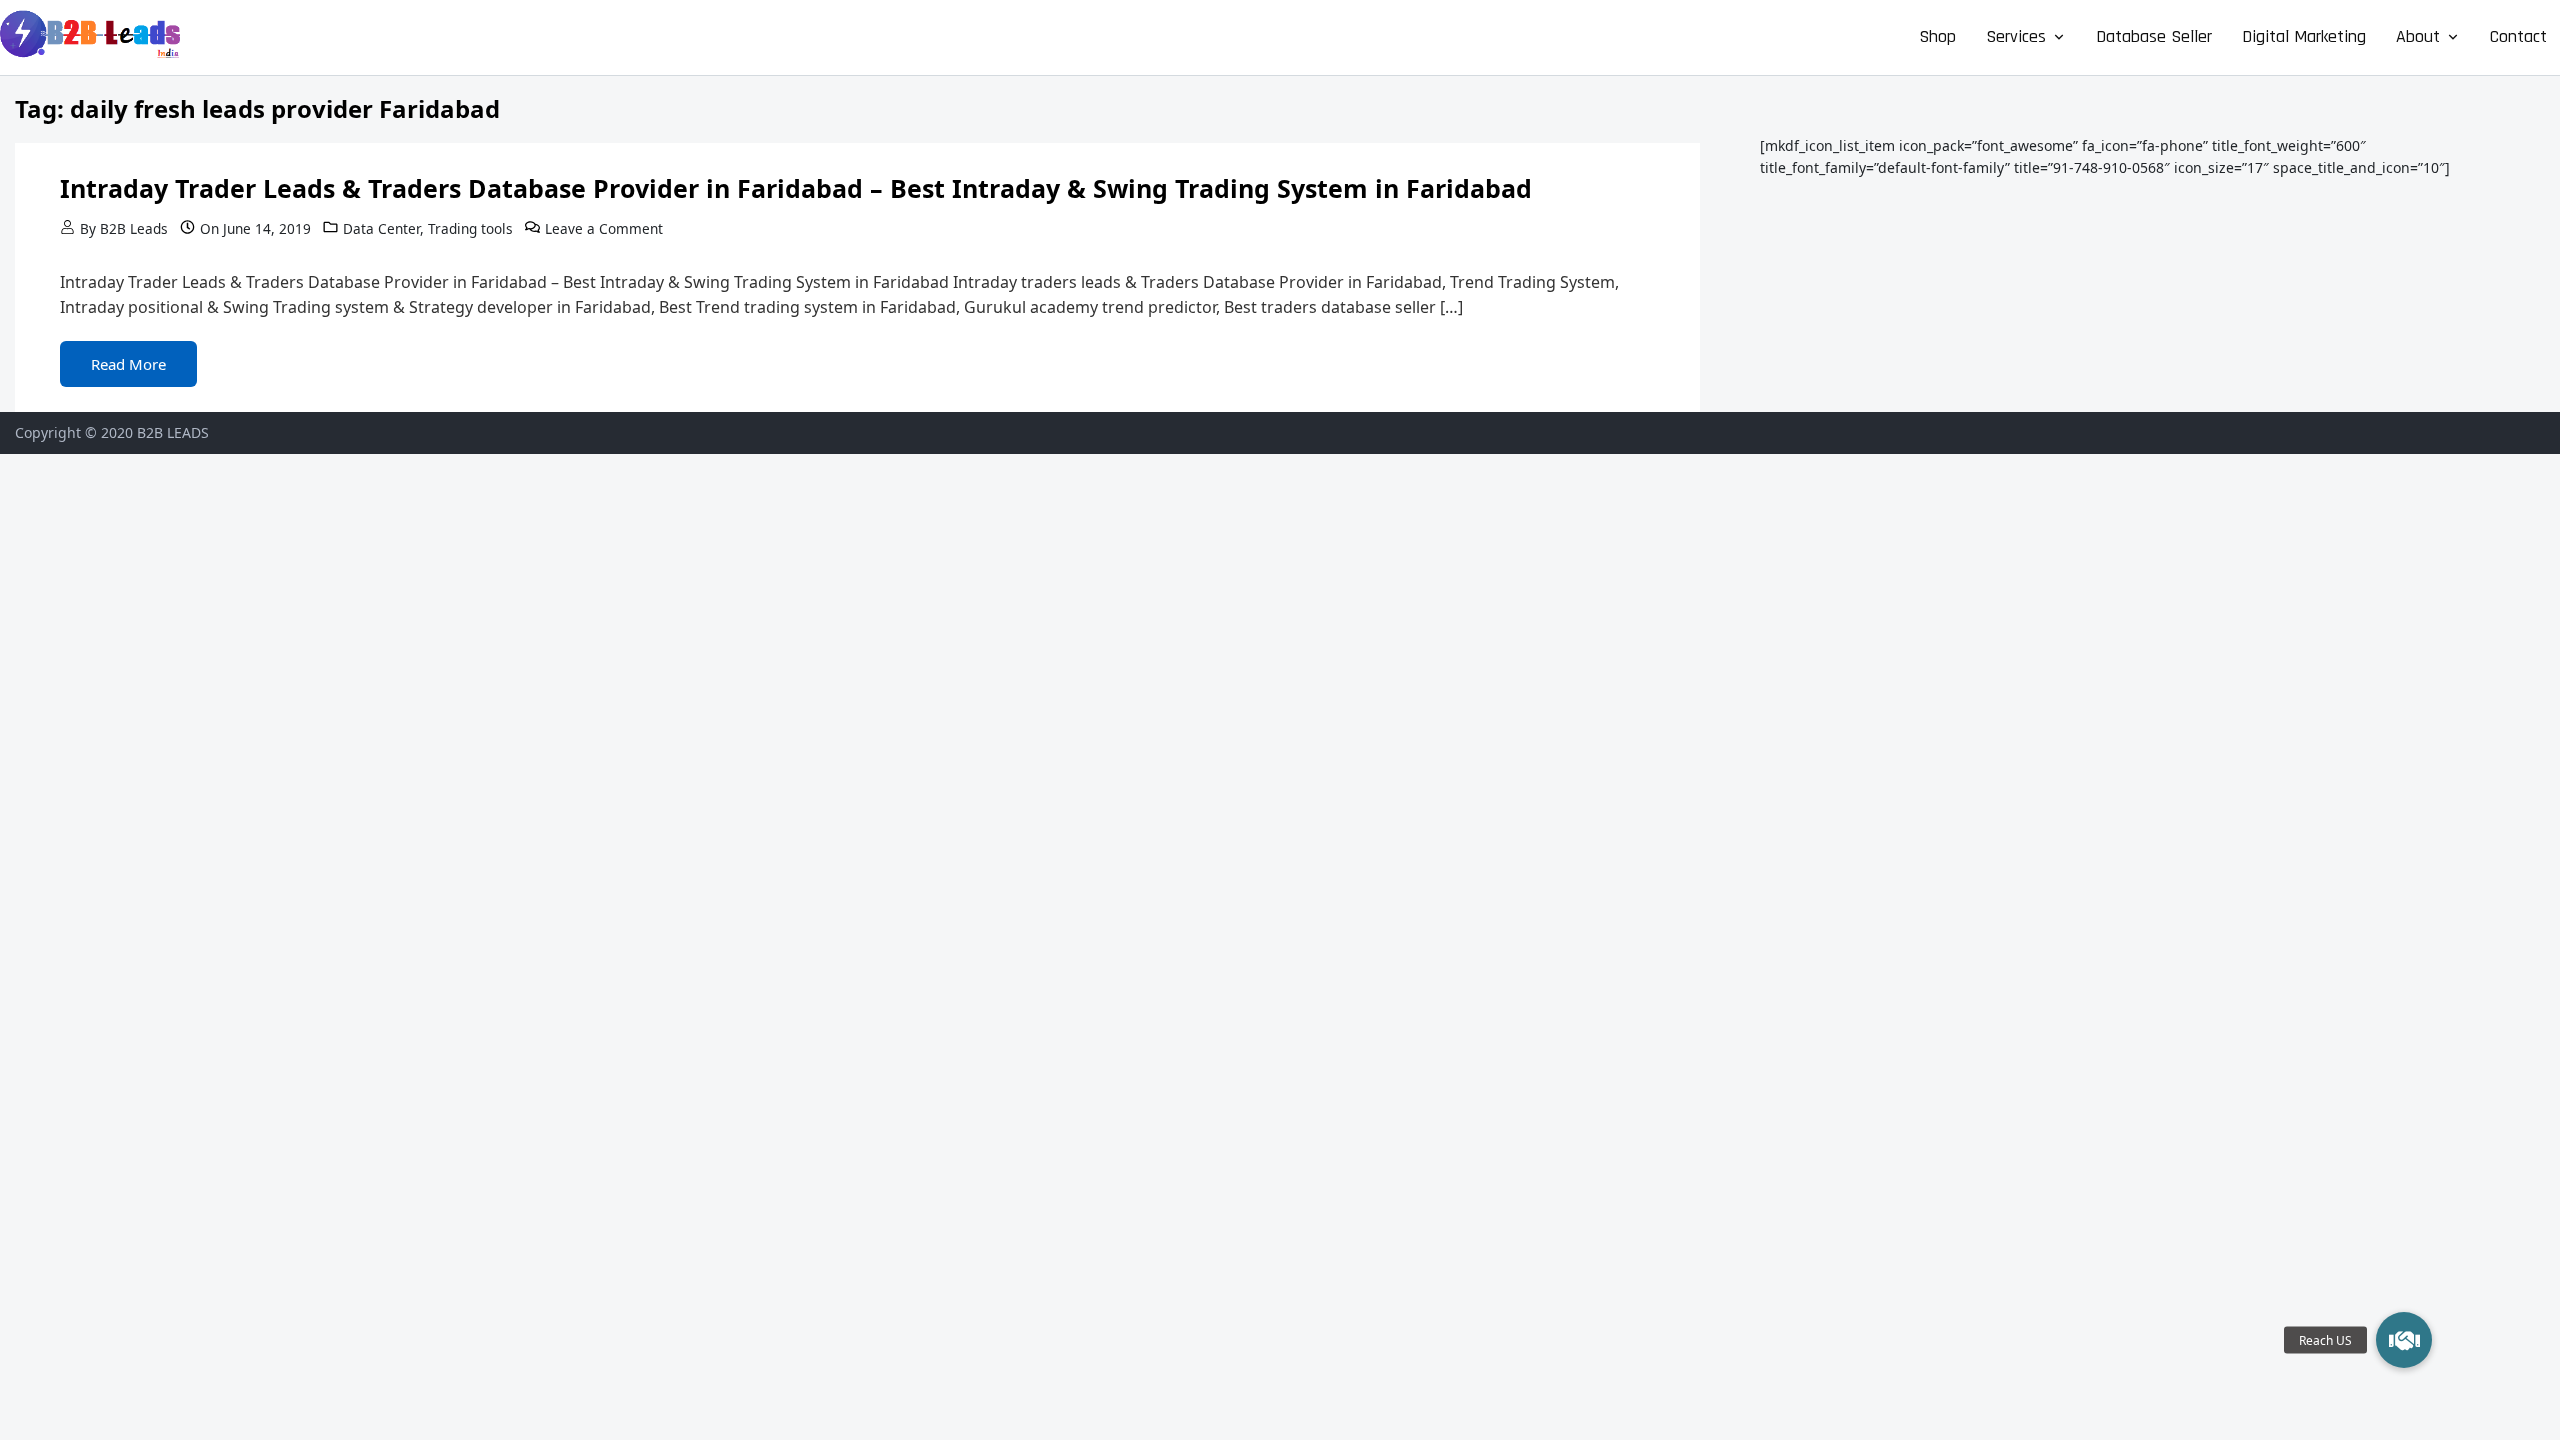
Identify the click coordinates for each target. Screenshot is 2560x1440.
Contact (2518, 36)
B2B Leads (134, 228)
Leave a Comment (604, 228)
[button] (2404, 1340)
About (2418, 36)
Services (2016, 36)
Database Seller (2154, 36)
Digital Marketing (2304, 36)
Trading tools (470, 228)
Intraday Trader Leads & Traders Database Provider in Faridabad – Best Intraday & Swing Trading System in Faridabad (796, 188)
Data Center (381, 228)
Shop (1937, 36)
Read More (128, 364)
